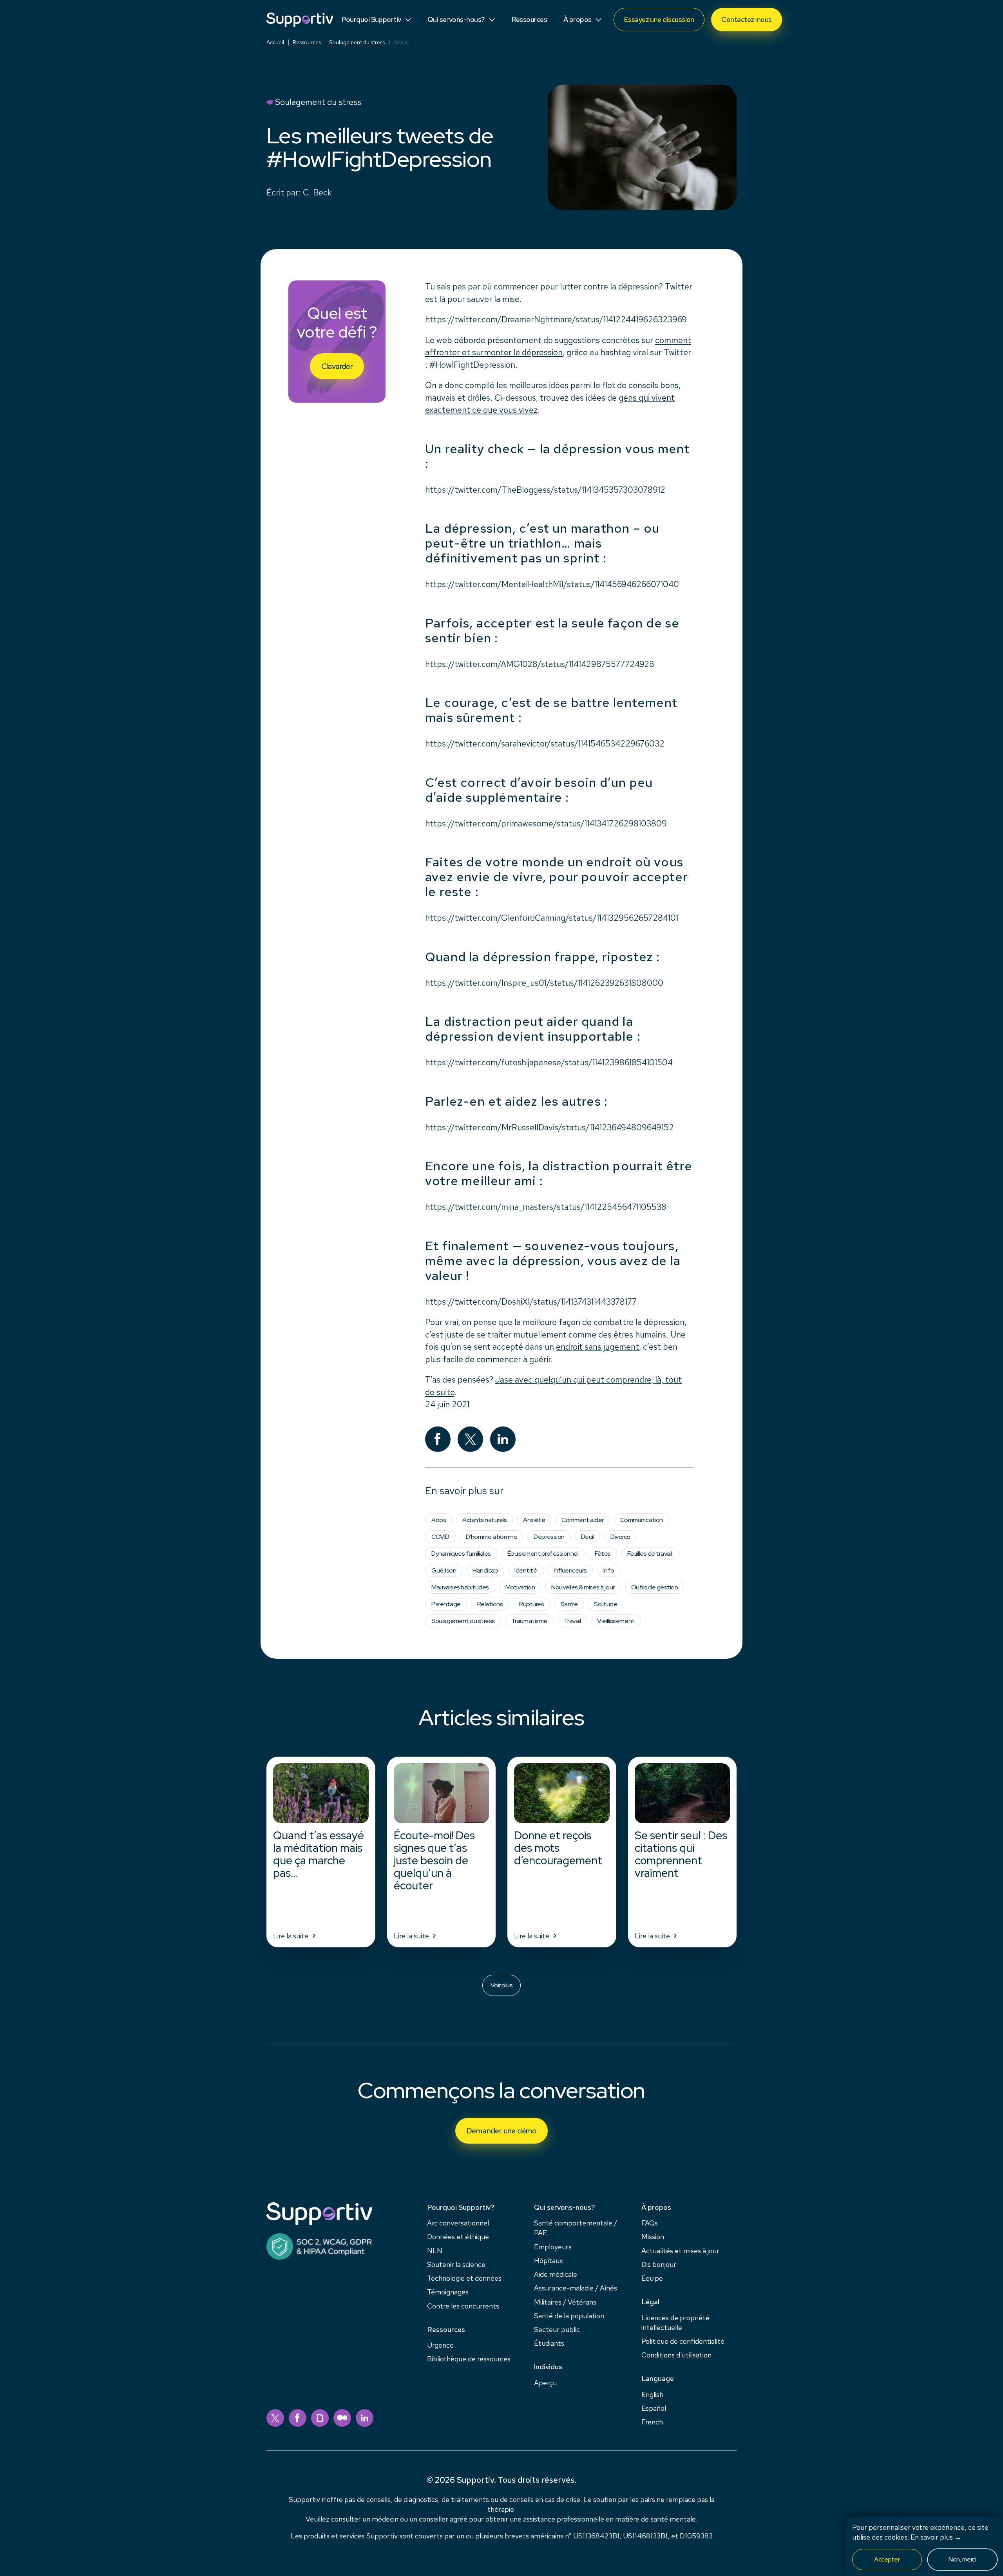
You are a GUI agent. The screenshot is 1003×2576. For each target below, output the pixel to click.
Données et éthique (458, 2237)
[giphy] (320, 2418)
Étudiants (549, 2343)
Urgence (440, 2345)
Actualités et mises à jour (680, 2251)
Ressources (307, 42)
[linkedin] (365, 2418)
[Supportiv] (300, 20)
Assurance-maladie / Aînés (576, 2288)
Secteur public (557, 2329)
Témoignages (448, 2292)
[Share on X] (470, 1439)
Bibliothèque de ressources (469, 2359)
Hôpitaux (549, 2261)
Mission (653, 2237)
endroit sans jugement (597, 1347)
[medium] (342, 2418)
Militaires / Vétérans (565, 2302)
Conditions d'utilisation (676, 2355)
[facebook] (298, 2418)
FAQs (650, 2223)
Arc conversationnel (458, 2223)
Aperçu (545, 2383)
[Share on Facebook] (438, 1439)
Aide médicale (556, 2274)
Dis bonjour (659, 2264)
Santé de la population (569, 2316)
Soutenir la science (456, 2264)
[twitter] (275, 2418)
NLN (435, 2251)
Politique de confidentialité (683, 2341)
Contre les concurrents (463, 2306)
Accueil (275, 42)
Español (654, 2408)
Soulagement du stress (357, 42)
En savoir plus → (936, 2537)
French (652, 2422)
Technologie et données (464, 2278)
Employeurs (553, 2247)
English (652, 2394)
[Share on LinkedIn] (503, 1439)
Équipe (652, 2278)
